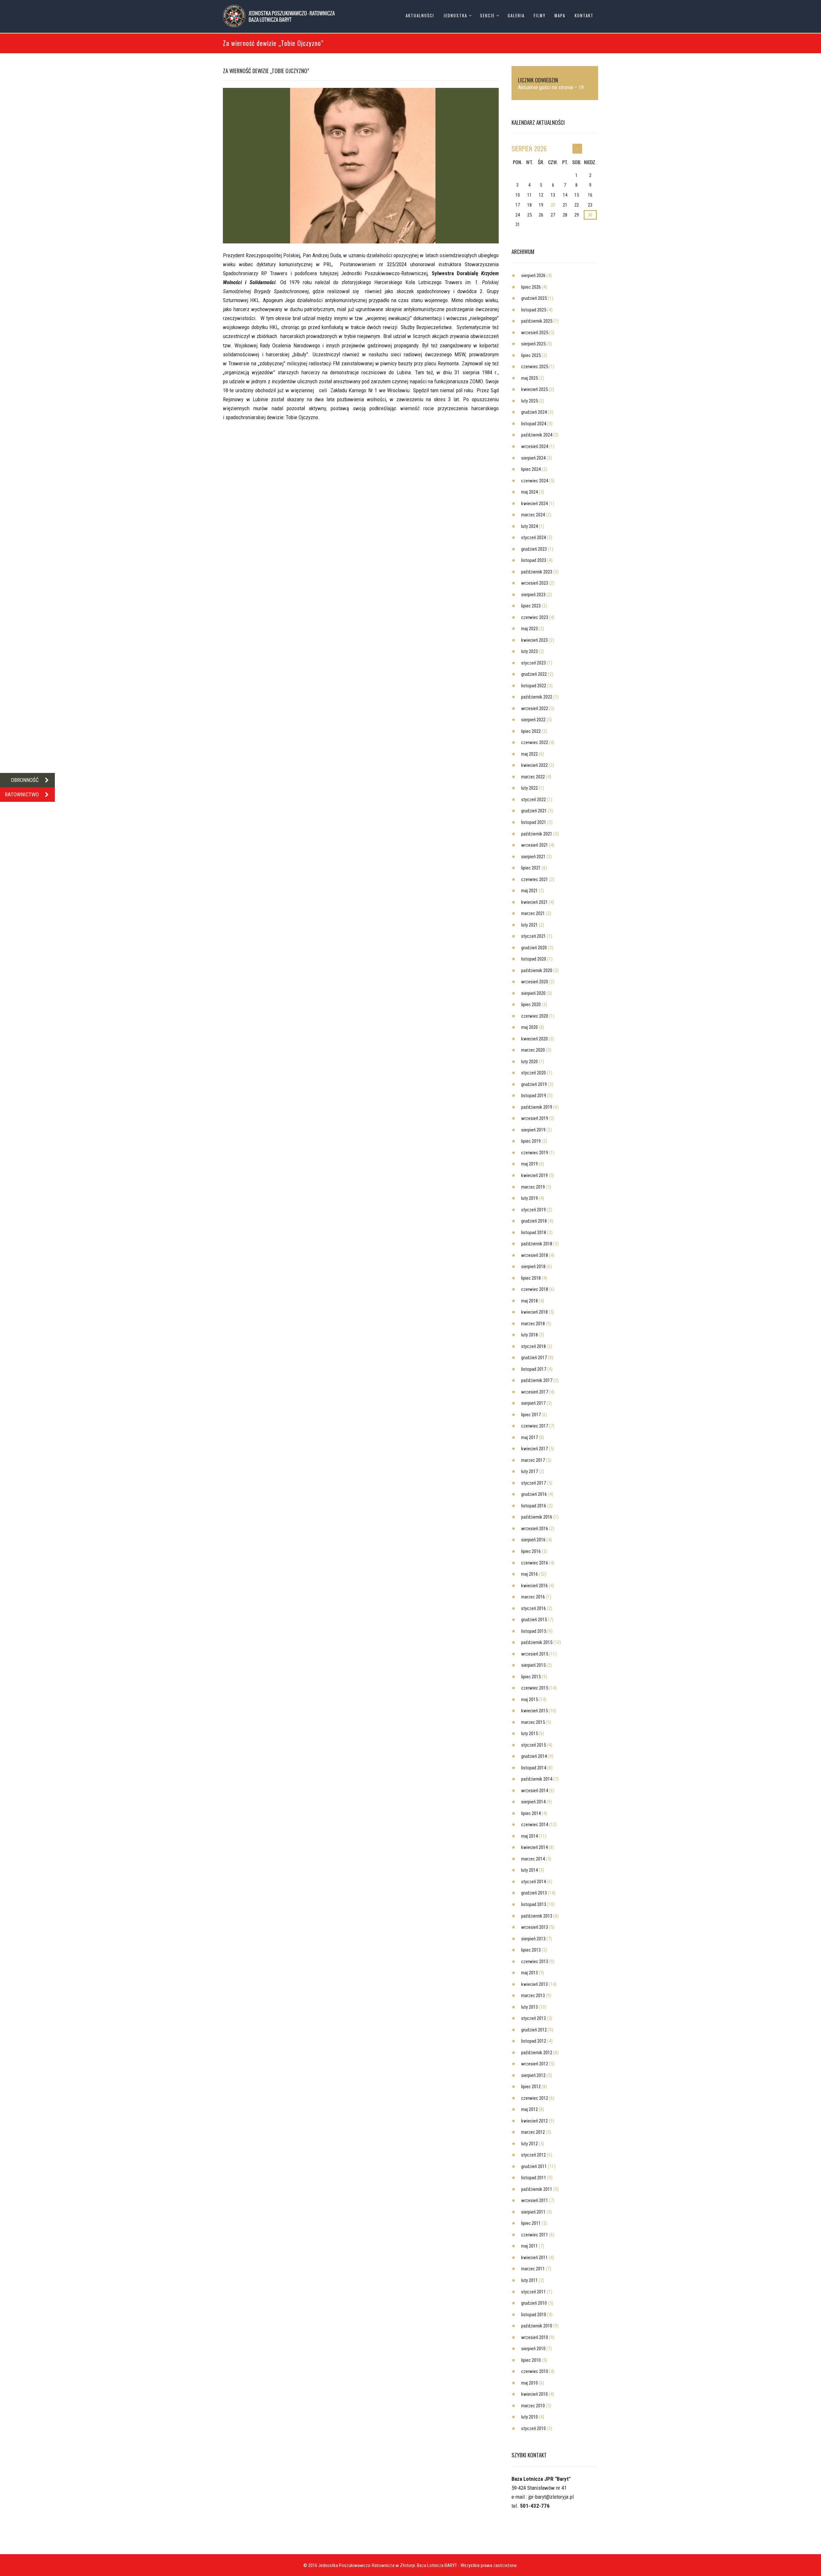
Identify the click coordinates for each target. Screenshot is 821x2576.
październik (537, 321)
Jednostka (455, 16)
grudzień (534, 298)
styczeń (533, 538)
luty (529, 401)
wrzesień (535, 333)
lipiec (531, 287)
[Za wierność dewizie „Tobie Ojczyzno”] (361, 166)
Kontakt (584, 16)
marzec (533, 515)
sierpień (529, 148)
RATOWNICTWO (22, 794)
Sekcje (487, 16)
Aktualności (420, 16)
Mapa (560, 16)
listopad (534, 310)
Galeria (516, 16)
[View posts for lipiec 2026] (577, 149)
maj (529, 378)
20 (553, 205)
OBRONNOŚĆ (25, 780)
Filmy (540, 16)
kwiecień (534, 389)
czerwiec (535, 367)
